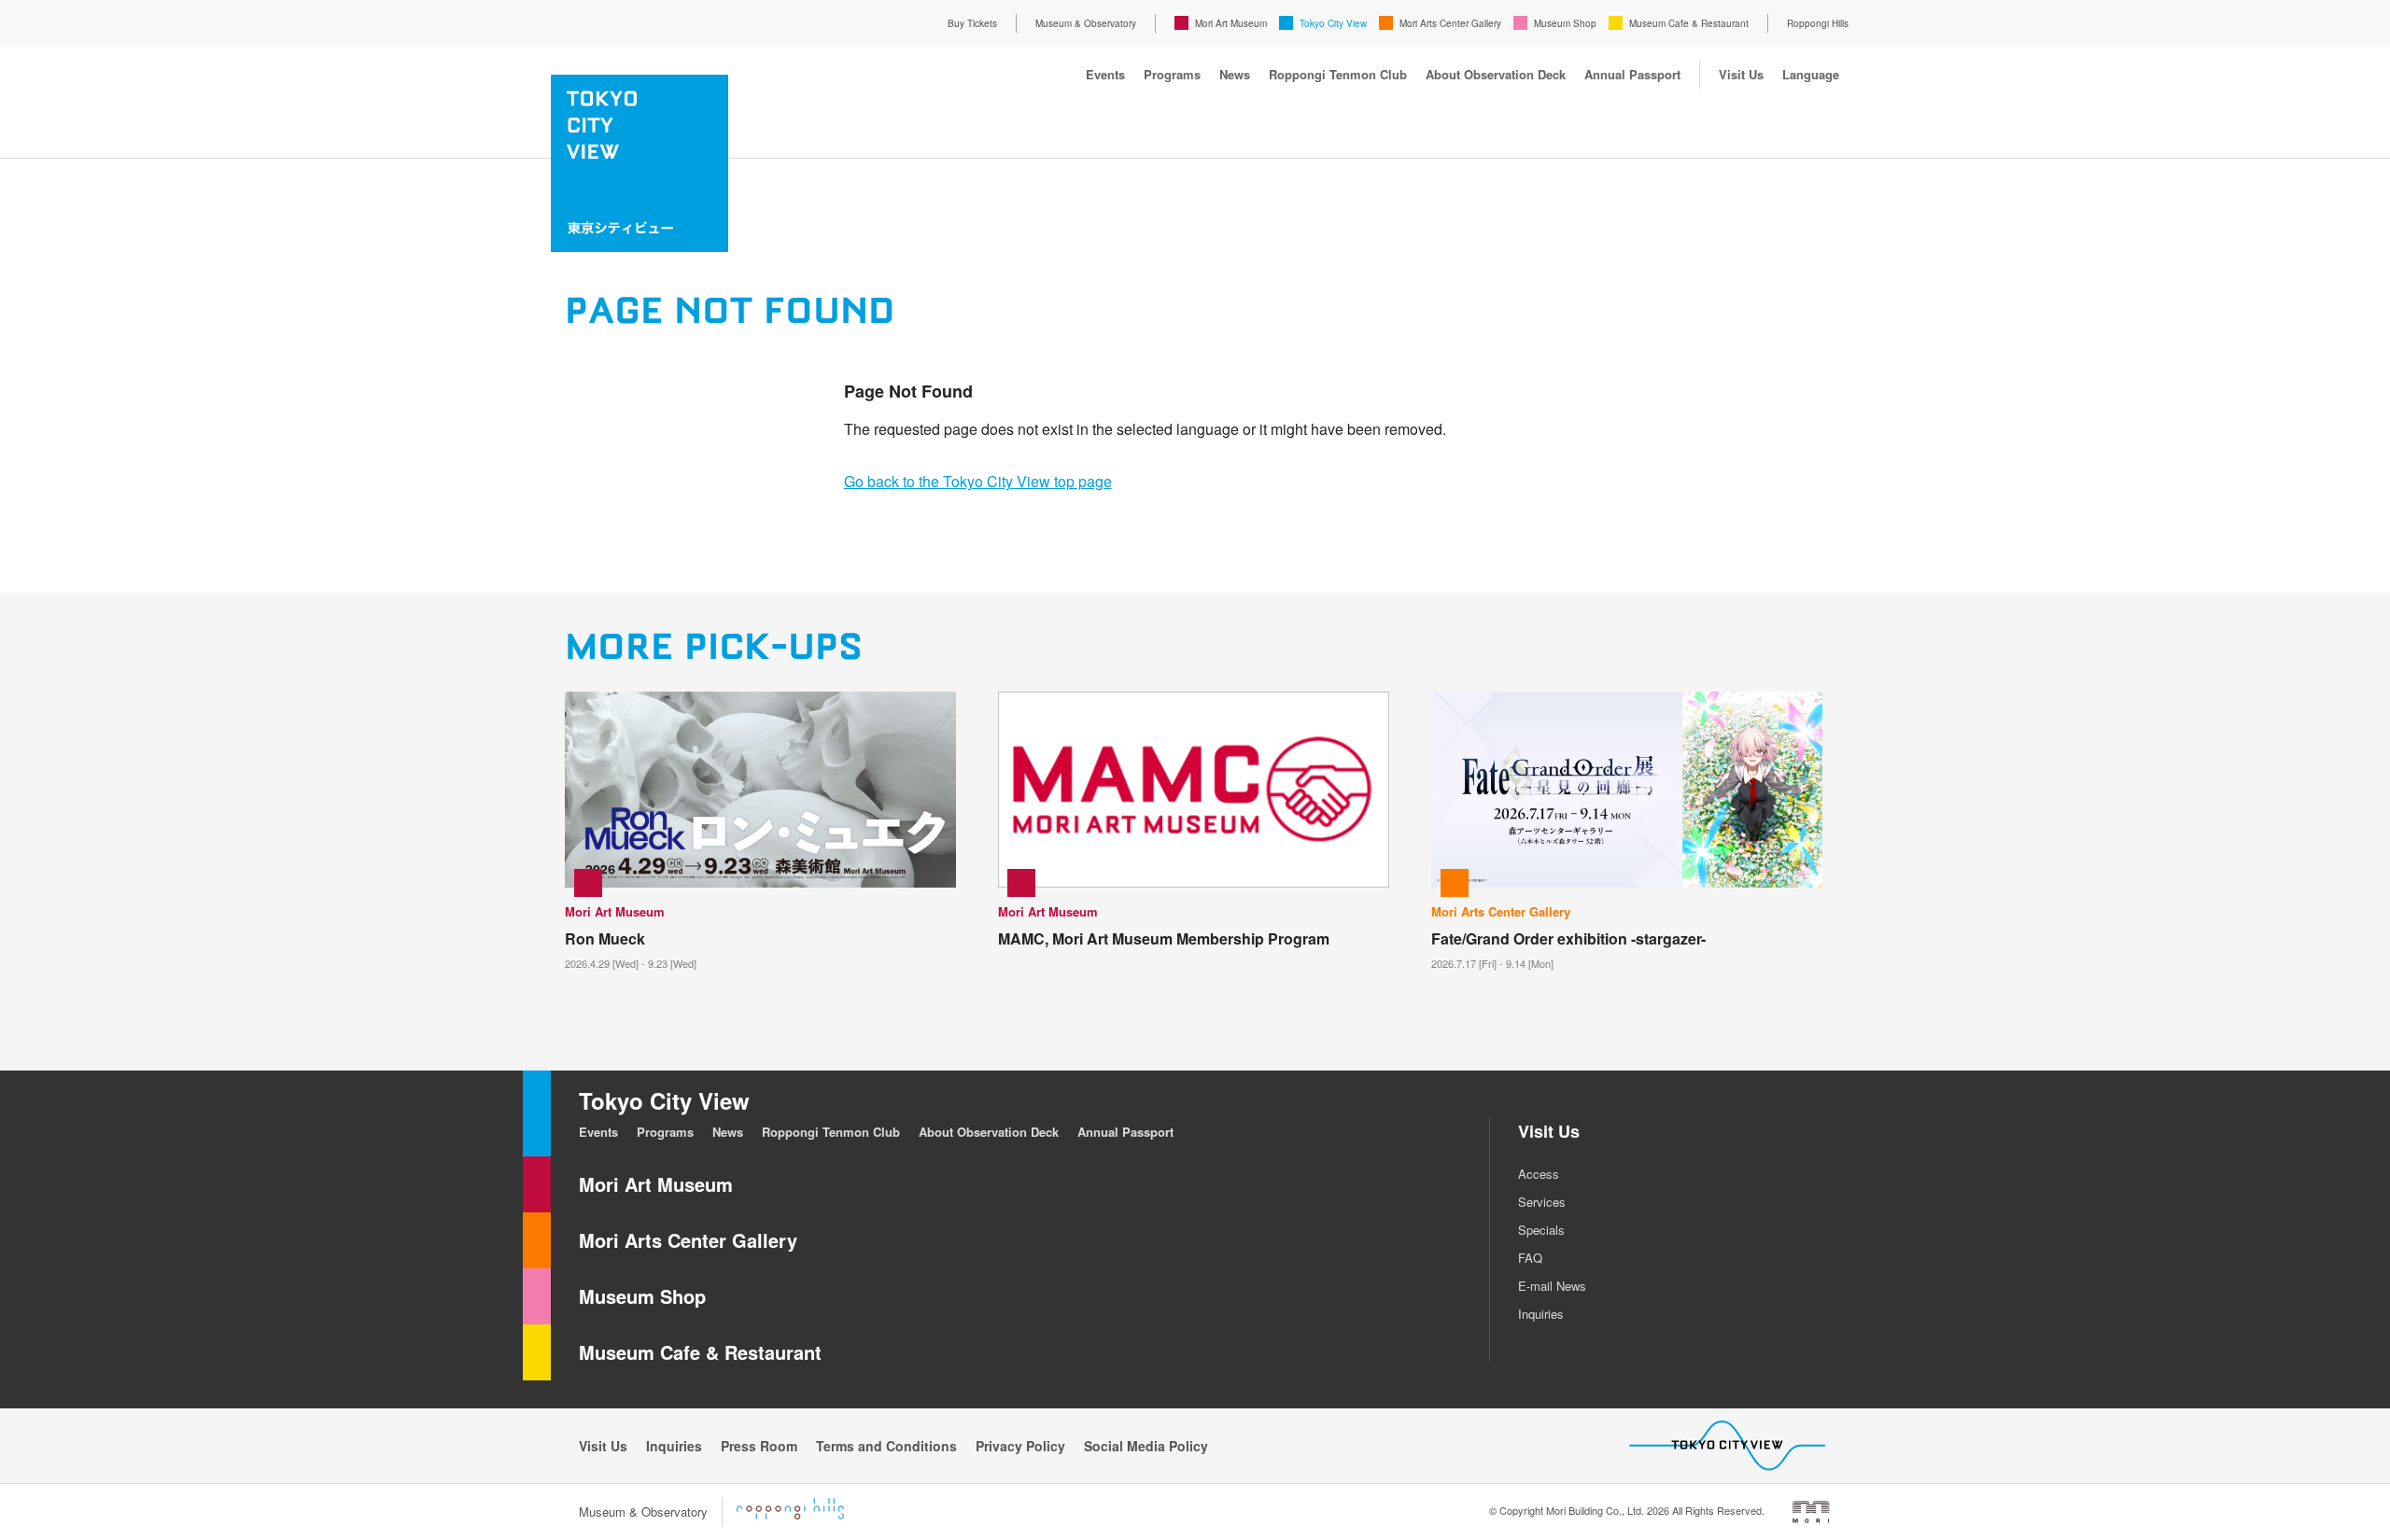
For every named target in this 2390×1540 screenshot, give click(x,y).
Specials (1541, 1230)
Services (1542, 1202)
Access (1539, 1174)
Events (1105, 74)
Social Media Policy (1146, 1446)
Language (1811, 74)
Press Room (759, 1446)
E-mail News (1552, 1286)
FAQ (1530, 1258)
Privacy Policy (1020, 1446)
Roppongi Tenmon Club (1338, 74)
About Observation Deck (1496, 74)
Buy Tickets (972, 23)
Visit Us (1741, 74)
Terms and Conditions (886, 1446)
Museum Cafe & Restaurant (1689, 23)
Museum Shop (1565, 23)
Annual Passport (1632, 74)
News (1235, 74)
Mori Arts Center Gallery (1450, 23)
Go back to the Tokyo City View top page (978, 481)
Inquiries (1541, 1314)
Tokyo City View (1333, 23)
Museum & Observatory (1086, 23)
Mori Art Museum (1231, 23)
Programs (1172, 74)
